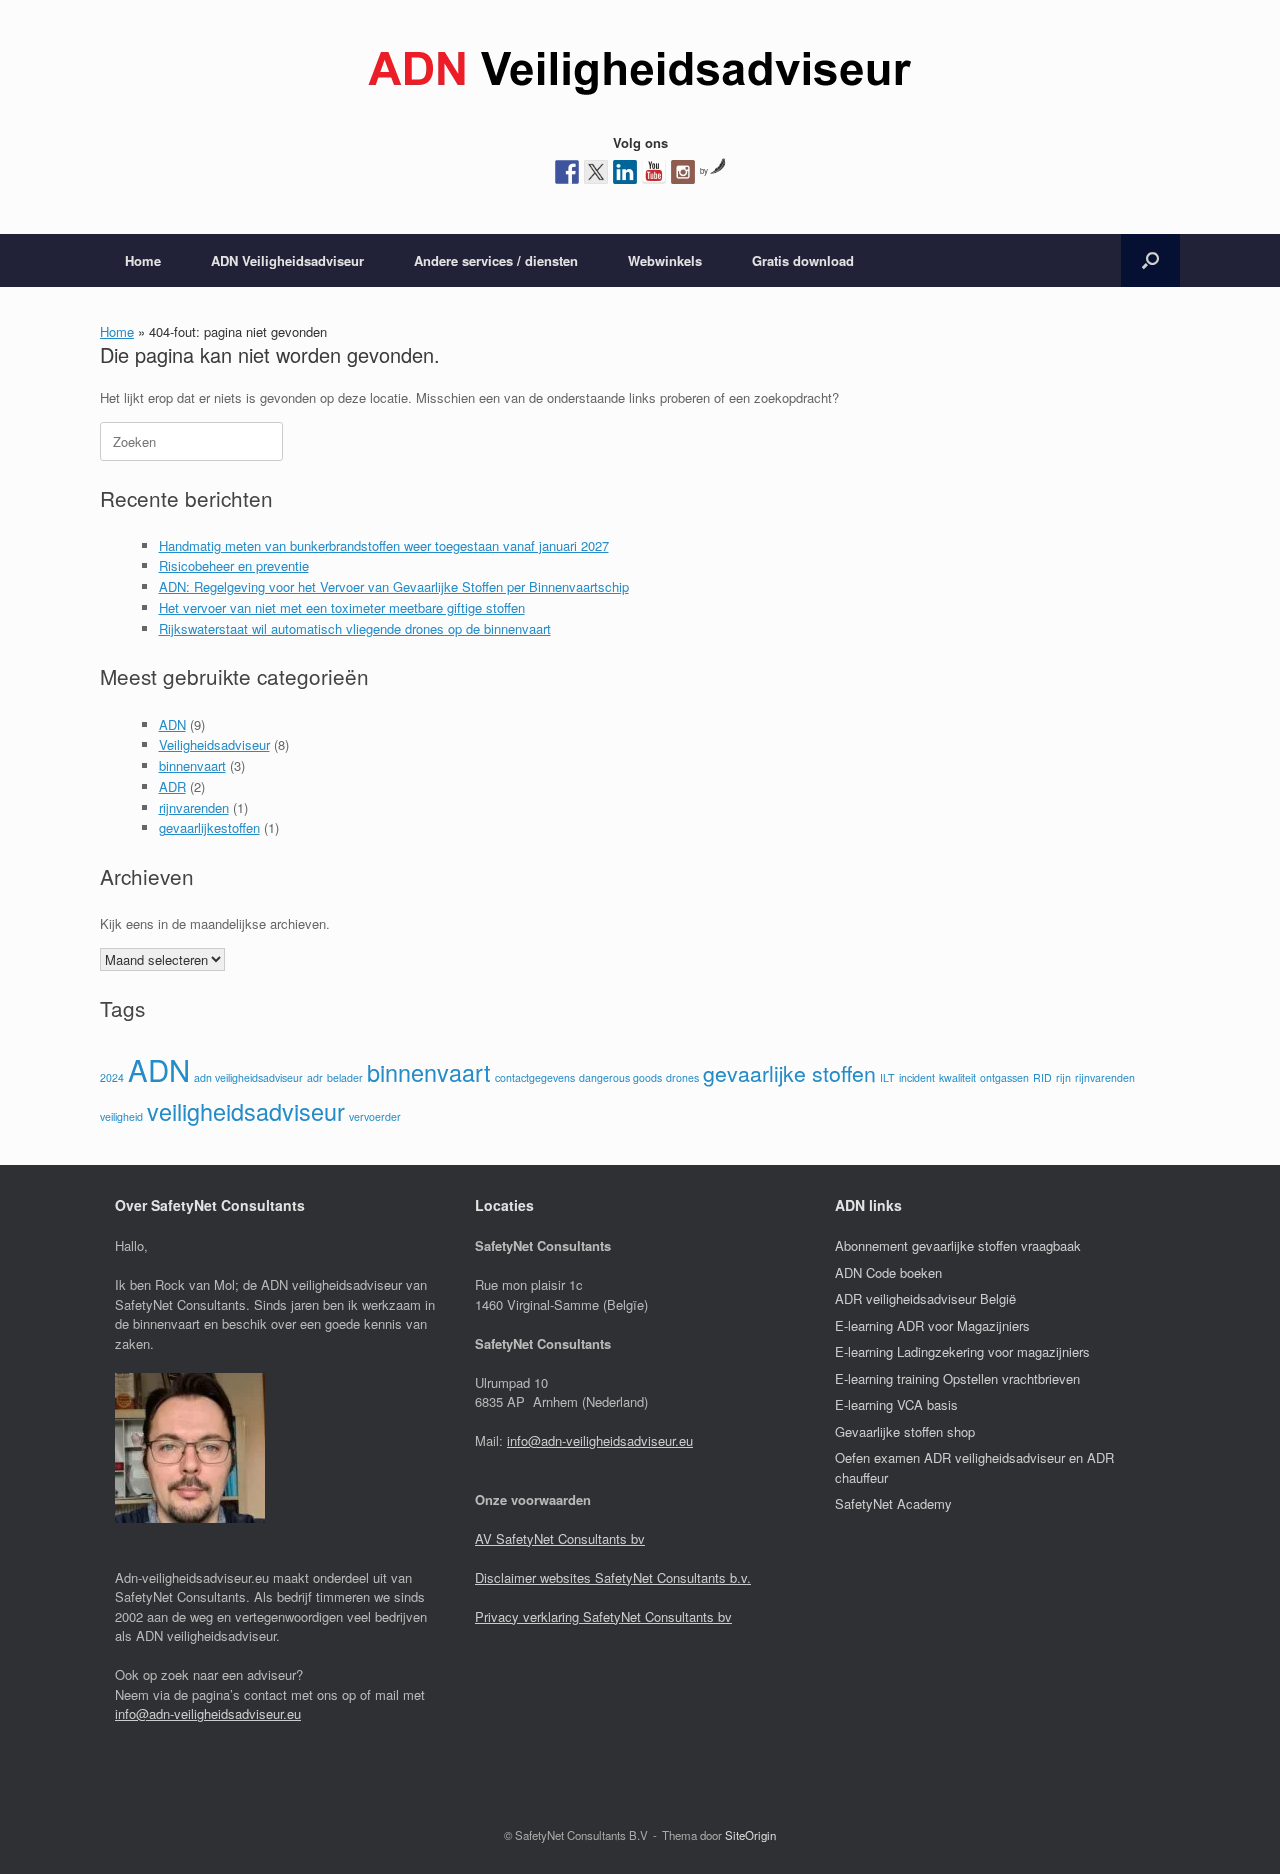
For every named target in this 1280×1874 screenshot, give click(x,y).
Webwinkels (665, 260)
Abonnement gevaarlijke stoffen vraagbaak (958, 1245)
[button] (1150, 260)
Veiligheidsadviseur (214, 744)
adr (315, 1077)
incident (917, 1077)
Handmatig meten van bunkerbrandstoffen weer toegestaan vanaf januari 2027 (384, 545)
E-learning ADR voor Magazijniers (932, 1325)
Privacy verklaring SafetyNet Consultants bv (603, 1616)
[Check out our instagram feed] (683, 172)
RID (1042, 1077)
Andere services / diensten (496, 260)
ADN (172, 724)
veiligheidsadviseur (246, 1111)
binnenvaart (192, 765)
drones (682, 1077)
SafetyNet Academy (893, 1503)
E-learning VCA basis (896, 1404)
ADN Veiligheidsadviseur (287, 260)
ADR (172, 786)
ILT (887, 1077)
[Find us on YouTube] (654, 172)
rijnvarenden (194, 807)
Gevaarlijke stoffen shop (905, 1431)
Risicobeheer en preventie (234, 565)
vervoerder (375, 1116)
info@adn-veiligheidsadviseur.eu (208, 1713)
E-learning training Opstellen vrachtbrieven (957, 1378)
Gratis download (803, 260)
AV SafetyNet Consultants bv (560, 1538)
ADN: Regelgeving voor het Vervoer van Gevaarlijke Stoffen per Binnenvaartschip (394, 586)
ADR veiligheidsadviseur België (925, 1298)
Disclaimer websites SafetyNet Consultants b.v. (613, 1577)
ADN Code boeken (888, 1272)
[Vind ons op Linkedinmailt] (625, 172)
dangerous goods (620, 1077)
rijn (1063, 1077)
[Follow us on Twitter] (596, 172)
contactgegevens (535, 1077)
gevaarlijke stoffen (789, 1073)
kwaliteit (957, 1077)
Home (143, 260)
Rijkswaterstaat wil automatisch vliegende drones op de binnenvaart (355, 628)
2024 (112, 1077)
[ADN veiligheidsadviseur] (640, 74)
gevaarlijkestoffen (209, 827)
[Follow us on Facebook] (567, 172)
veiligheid (121, 1116)
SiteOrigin (750, 1835)
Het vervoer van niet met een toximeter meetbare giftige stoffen (342, 607)
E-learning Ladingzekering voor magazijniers (962, 1351)
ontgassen (1004, 1077)
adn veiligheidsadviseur (248, 1077)
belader (345, 1077)
